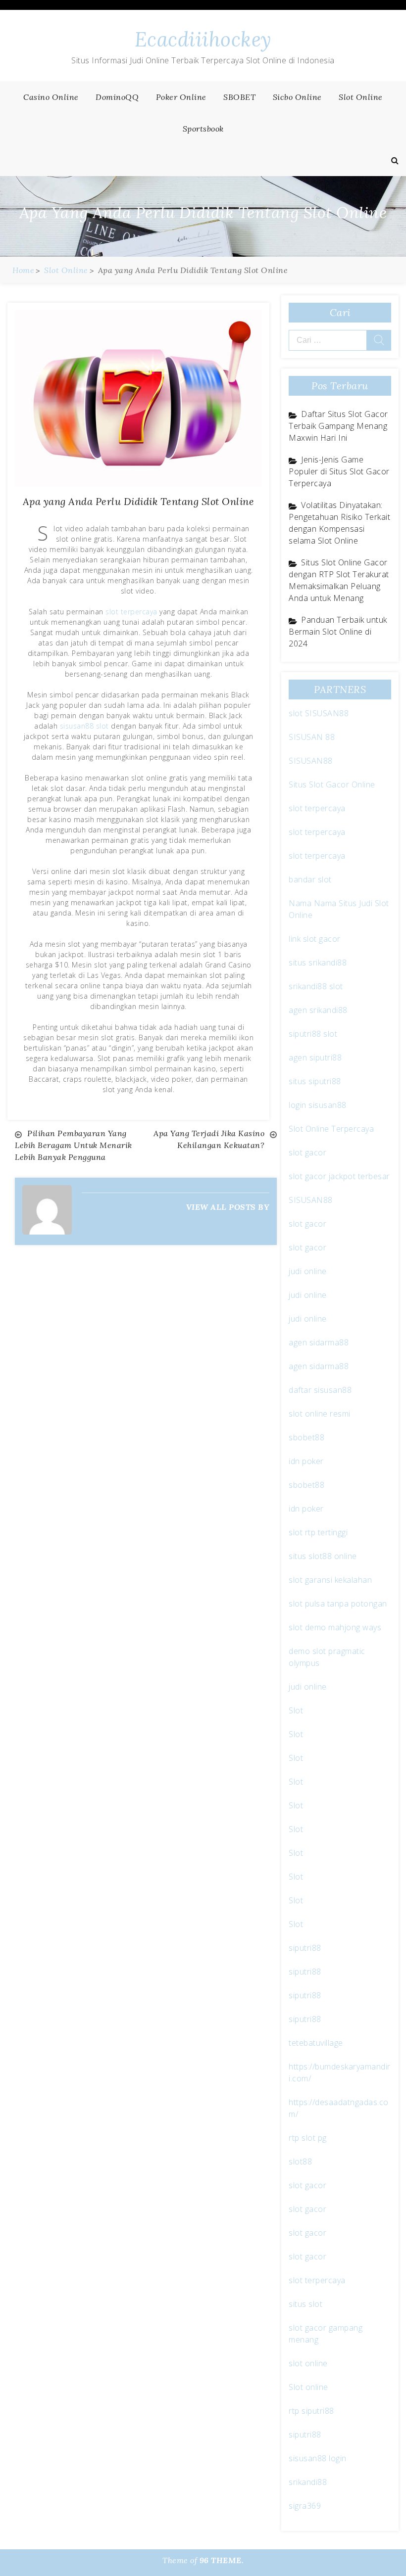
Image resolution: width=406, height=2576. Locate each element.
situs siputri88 (315, 1081)
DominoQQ (117, 97)
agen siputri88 (315, 1058)
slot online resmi (320, 1414)
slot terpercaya (131, 612)
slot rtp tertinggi (318, 1532)
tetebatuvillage (316, 2043)
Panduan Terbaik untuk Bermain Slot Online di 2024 (338, 632)
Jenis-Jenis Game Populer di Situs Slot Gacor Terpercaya (339, 471)
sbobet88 (306, 1437)
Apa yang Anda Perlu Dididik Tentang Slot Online (139, 501)
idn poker (306, 1461)
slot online (308, 2363)
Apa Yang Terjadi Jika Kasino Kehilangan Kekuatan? (209, 1139)
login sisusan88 (318, 1105)
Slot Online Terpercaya (331, 1129)
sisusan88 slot (84, 726)
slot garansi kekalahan (330, 1580)
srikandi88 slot (316, 986)
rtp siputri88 (311, 2411)
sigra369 (305, 2506)
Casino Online (51, 97)
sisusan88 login (318, 2458)
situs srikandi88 (318, 963)
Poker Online (181, 97)
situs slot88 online (323, 1556)
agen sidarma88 (319, 1342)
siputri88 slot (313, 1034)
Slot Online (361, 97)
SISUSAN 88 (312, 737)
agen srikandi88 (318, 1010)
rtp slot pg (308, 2138)
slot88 (300, 2162)
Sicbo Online (297, 97)
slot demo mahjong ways (335, 1627)
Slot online (308, 2387)
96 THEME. (222, 2560)
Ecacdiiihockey (203, 39)
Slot (296, 1710)
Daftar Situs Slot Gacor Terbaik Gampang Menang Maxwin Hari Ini (338, 426)
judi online (308, 1271)
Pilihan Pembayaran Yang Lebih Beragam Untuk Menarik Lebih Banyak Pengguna (74, 1145)
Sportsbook (203, 129)
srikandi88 (308, 2482)
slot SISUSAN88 (319, 713)
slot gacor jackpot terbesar (339, 1176)
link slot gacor (315, 939)
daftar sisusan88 (320, 1390)
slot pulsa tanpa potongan (338, 1604)
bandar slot (310, 879)
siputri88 (305, 1948)
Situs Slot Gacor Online (332, 784)
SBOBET (239, 97)
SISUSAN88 (311, 761)
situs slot (305, 2304)
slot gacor (307, 1152)
